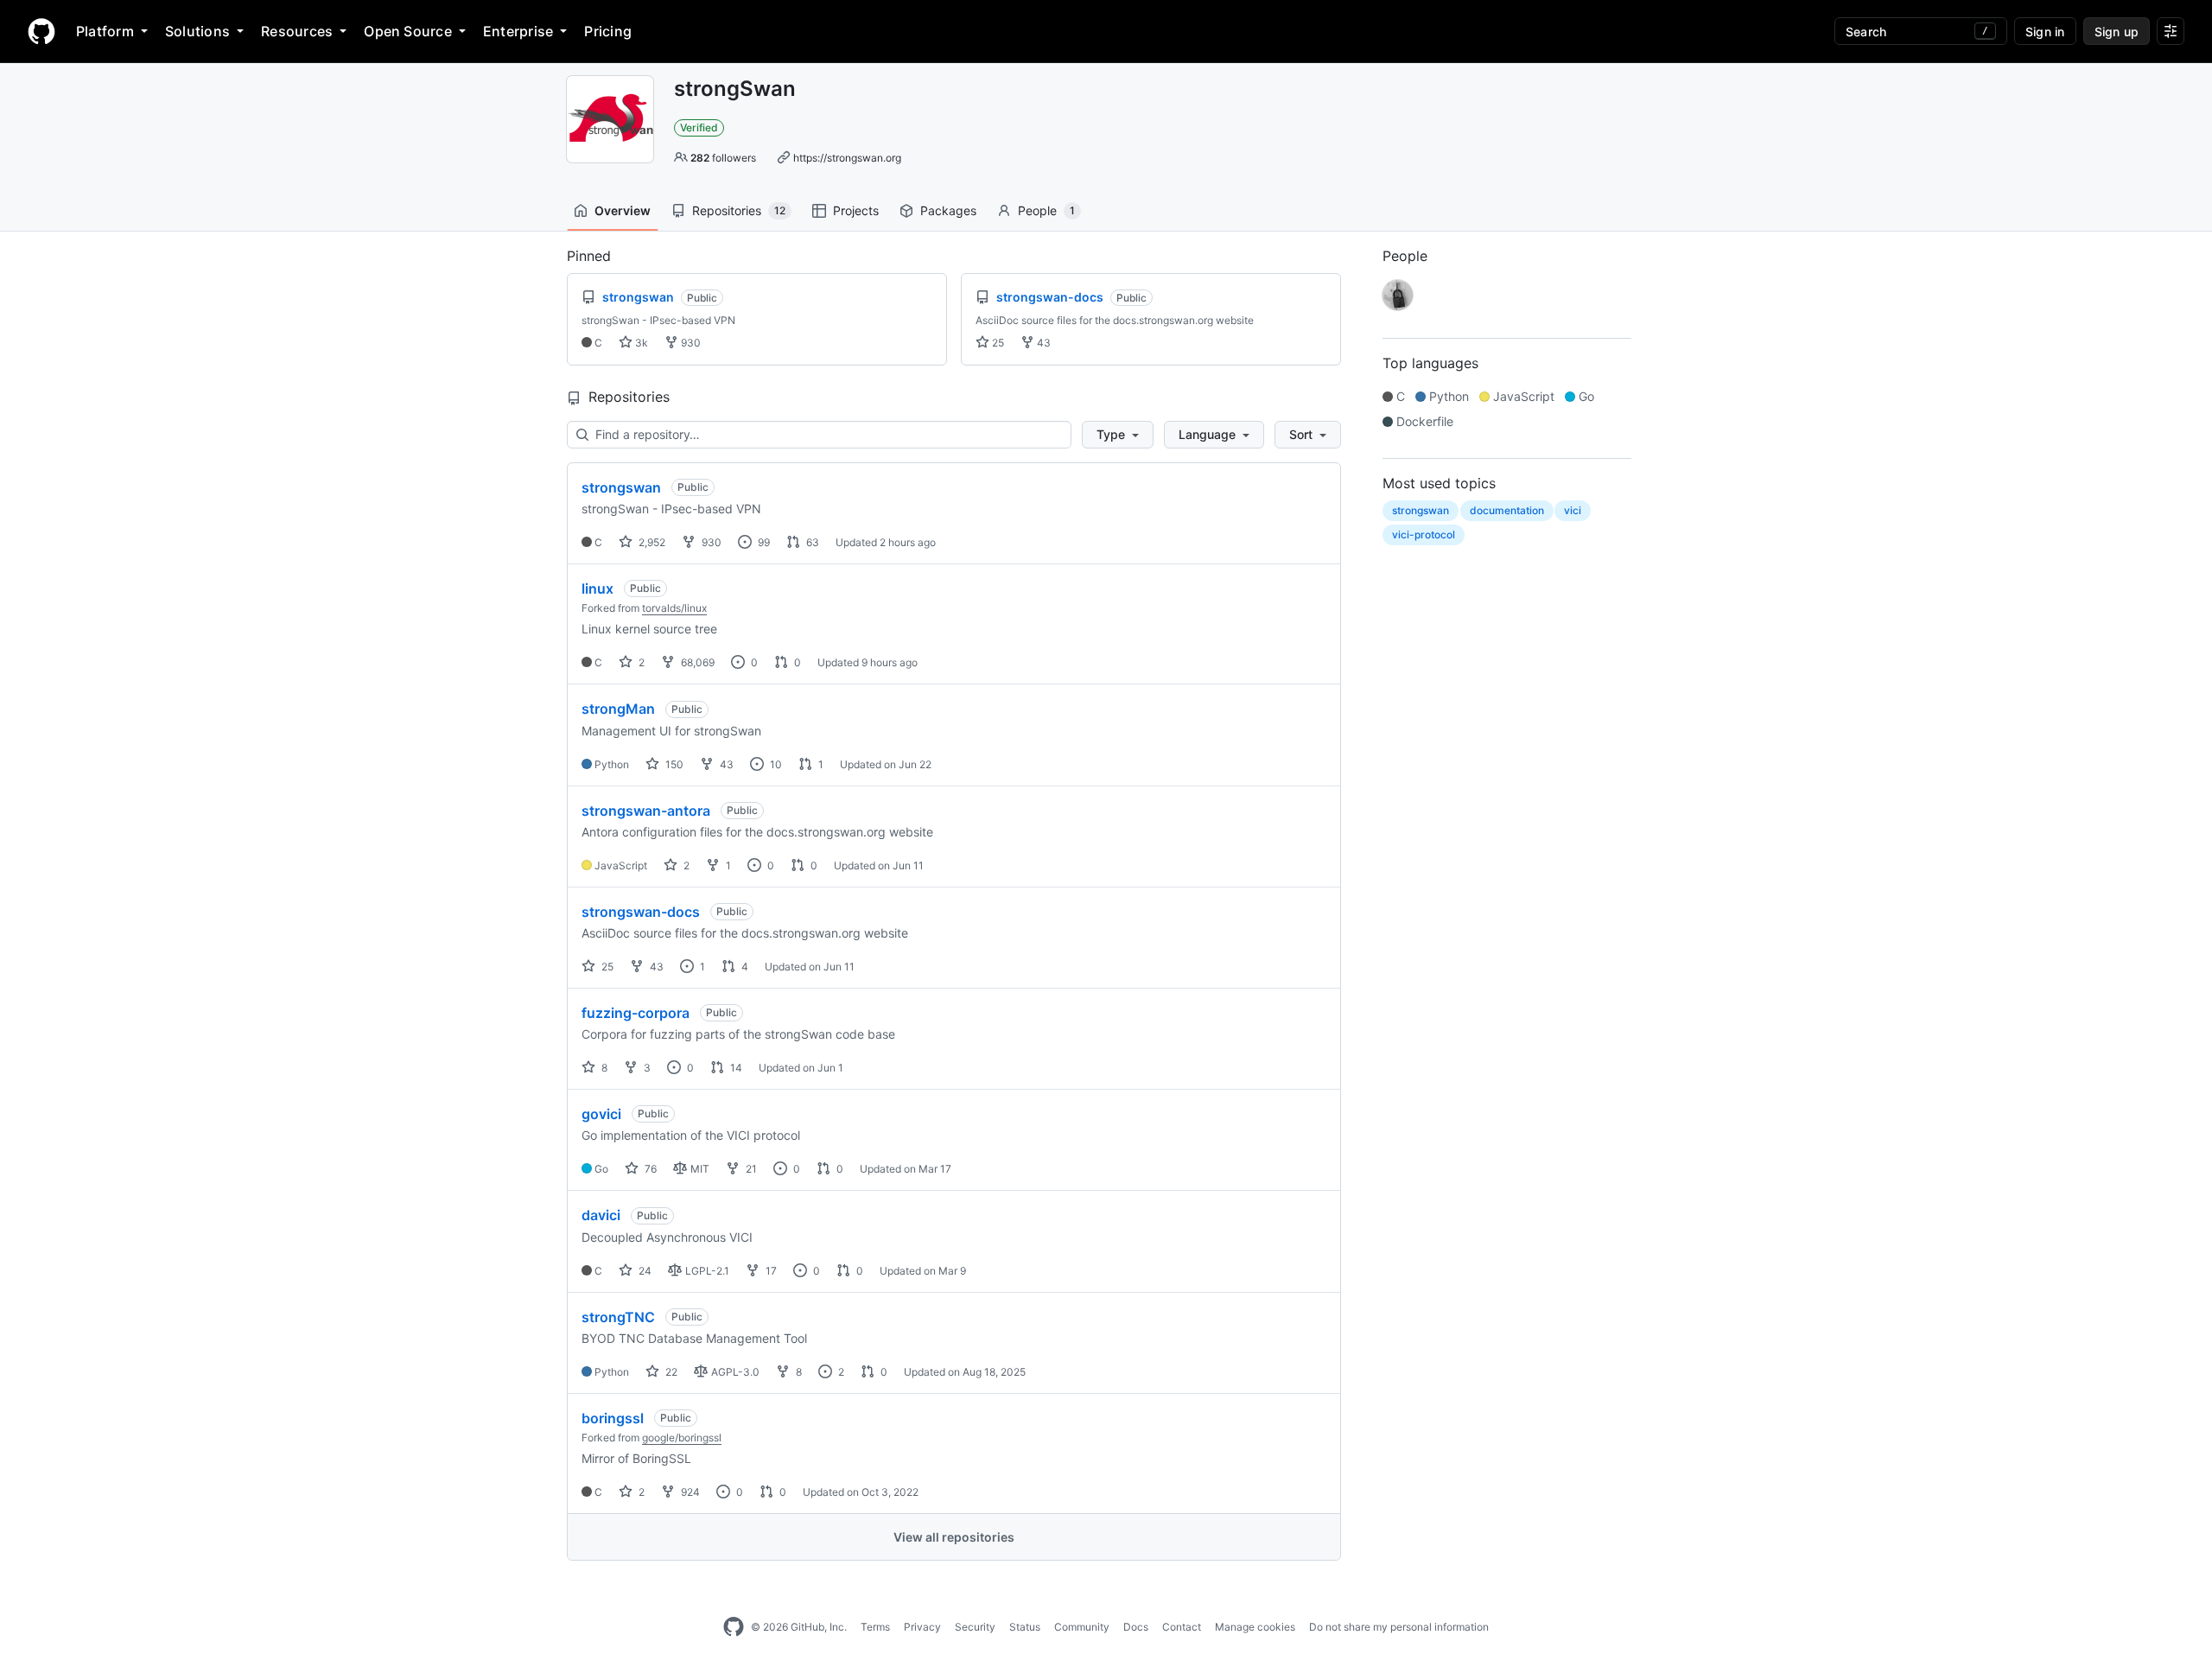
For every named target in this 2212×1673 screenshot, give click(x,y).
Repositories (739, 210)
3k (640, 343)
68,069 (696, 662)
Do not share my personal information (1399, 1627)
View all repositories (954, 1537)
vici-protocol (1424, 534)
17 (770, 1271)
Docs (1136, 1627)
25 (997, 343)
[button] (1118, 435)
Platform (105, 31)
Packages (948, 210)
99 (763, 542)
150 (673, 764)
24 (644, 1271)
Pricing (608, 31)
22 (670, 1372)
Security (975, 1627)
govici (601, 1114)
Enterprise (518, 31)
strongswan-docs (641, 912)
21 (750, 1169)
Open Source (408, 31)
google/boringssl (682, 1438)
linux (597, 588)
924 (689, 1492)
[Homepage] (41, 31)
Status (1025, 1627)
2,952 (651, 542)
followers (723, 158)
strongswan (621, 487)
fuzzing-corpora (636, 1013)
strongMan (618, 709)
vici (1573, 510)
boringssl (613, 1418)
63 (811, 542)
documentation (1507, 510)
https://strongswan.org (847, 158)
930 (690, 343)
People (1046, 210)
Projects (856, 210)
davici (601, 1215)
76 (649, 1169)
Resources (297, 31)
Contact (1182, 1627)
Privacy (922, 1627)
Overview (623, 210)
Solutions (197, 31)
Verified (699, 127)
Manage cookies (1255, 1627)
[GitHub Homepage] (734, 1627)
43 (1042, 343)
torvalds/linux (674, 608)
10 (775, 764)
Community (1082, 1627)
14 (735, 1068)
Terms (875, 1627)
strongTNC (618, 1317)
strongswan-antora (646, 811)
